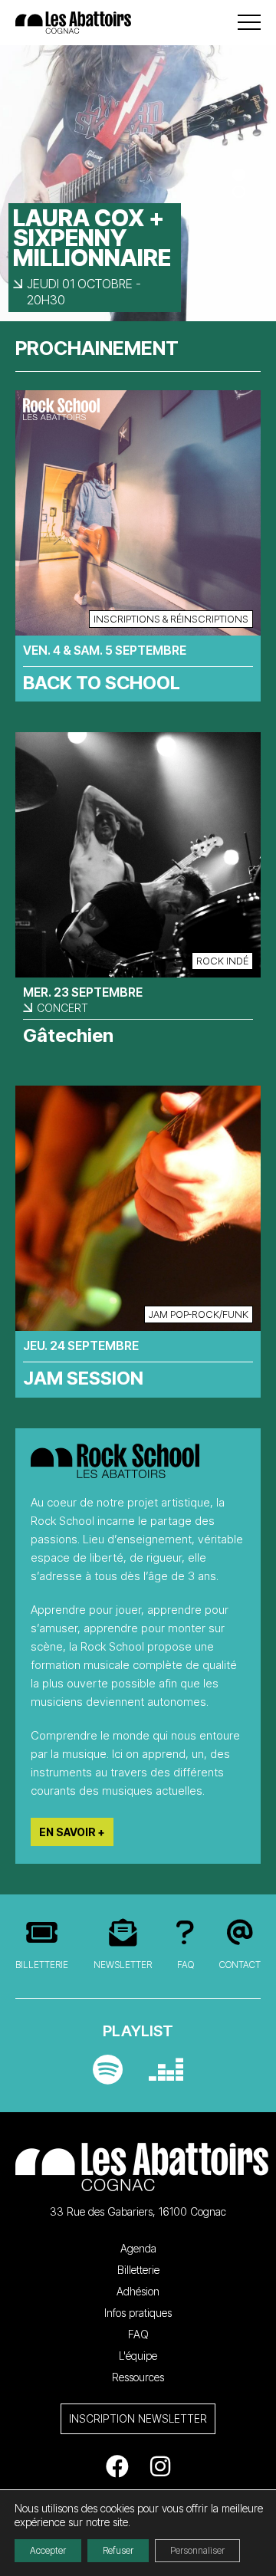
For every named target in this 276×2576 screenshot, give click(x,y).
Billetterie (42, 1965)
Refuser (118, 2550)
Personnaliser (197, 2550)
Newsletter (123, 1965)
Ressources (138, 2377)
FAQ (186, 1965)
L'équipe (138, 2356)
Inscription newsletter (138, 2418)
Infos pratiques (138, 2313)
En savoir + (72, 1832)
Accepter (48, 2550)
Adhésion (138, 2291)
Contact (240, 1965)
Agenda (138, 2248)
